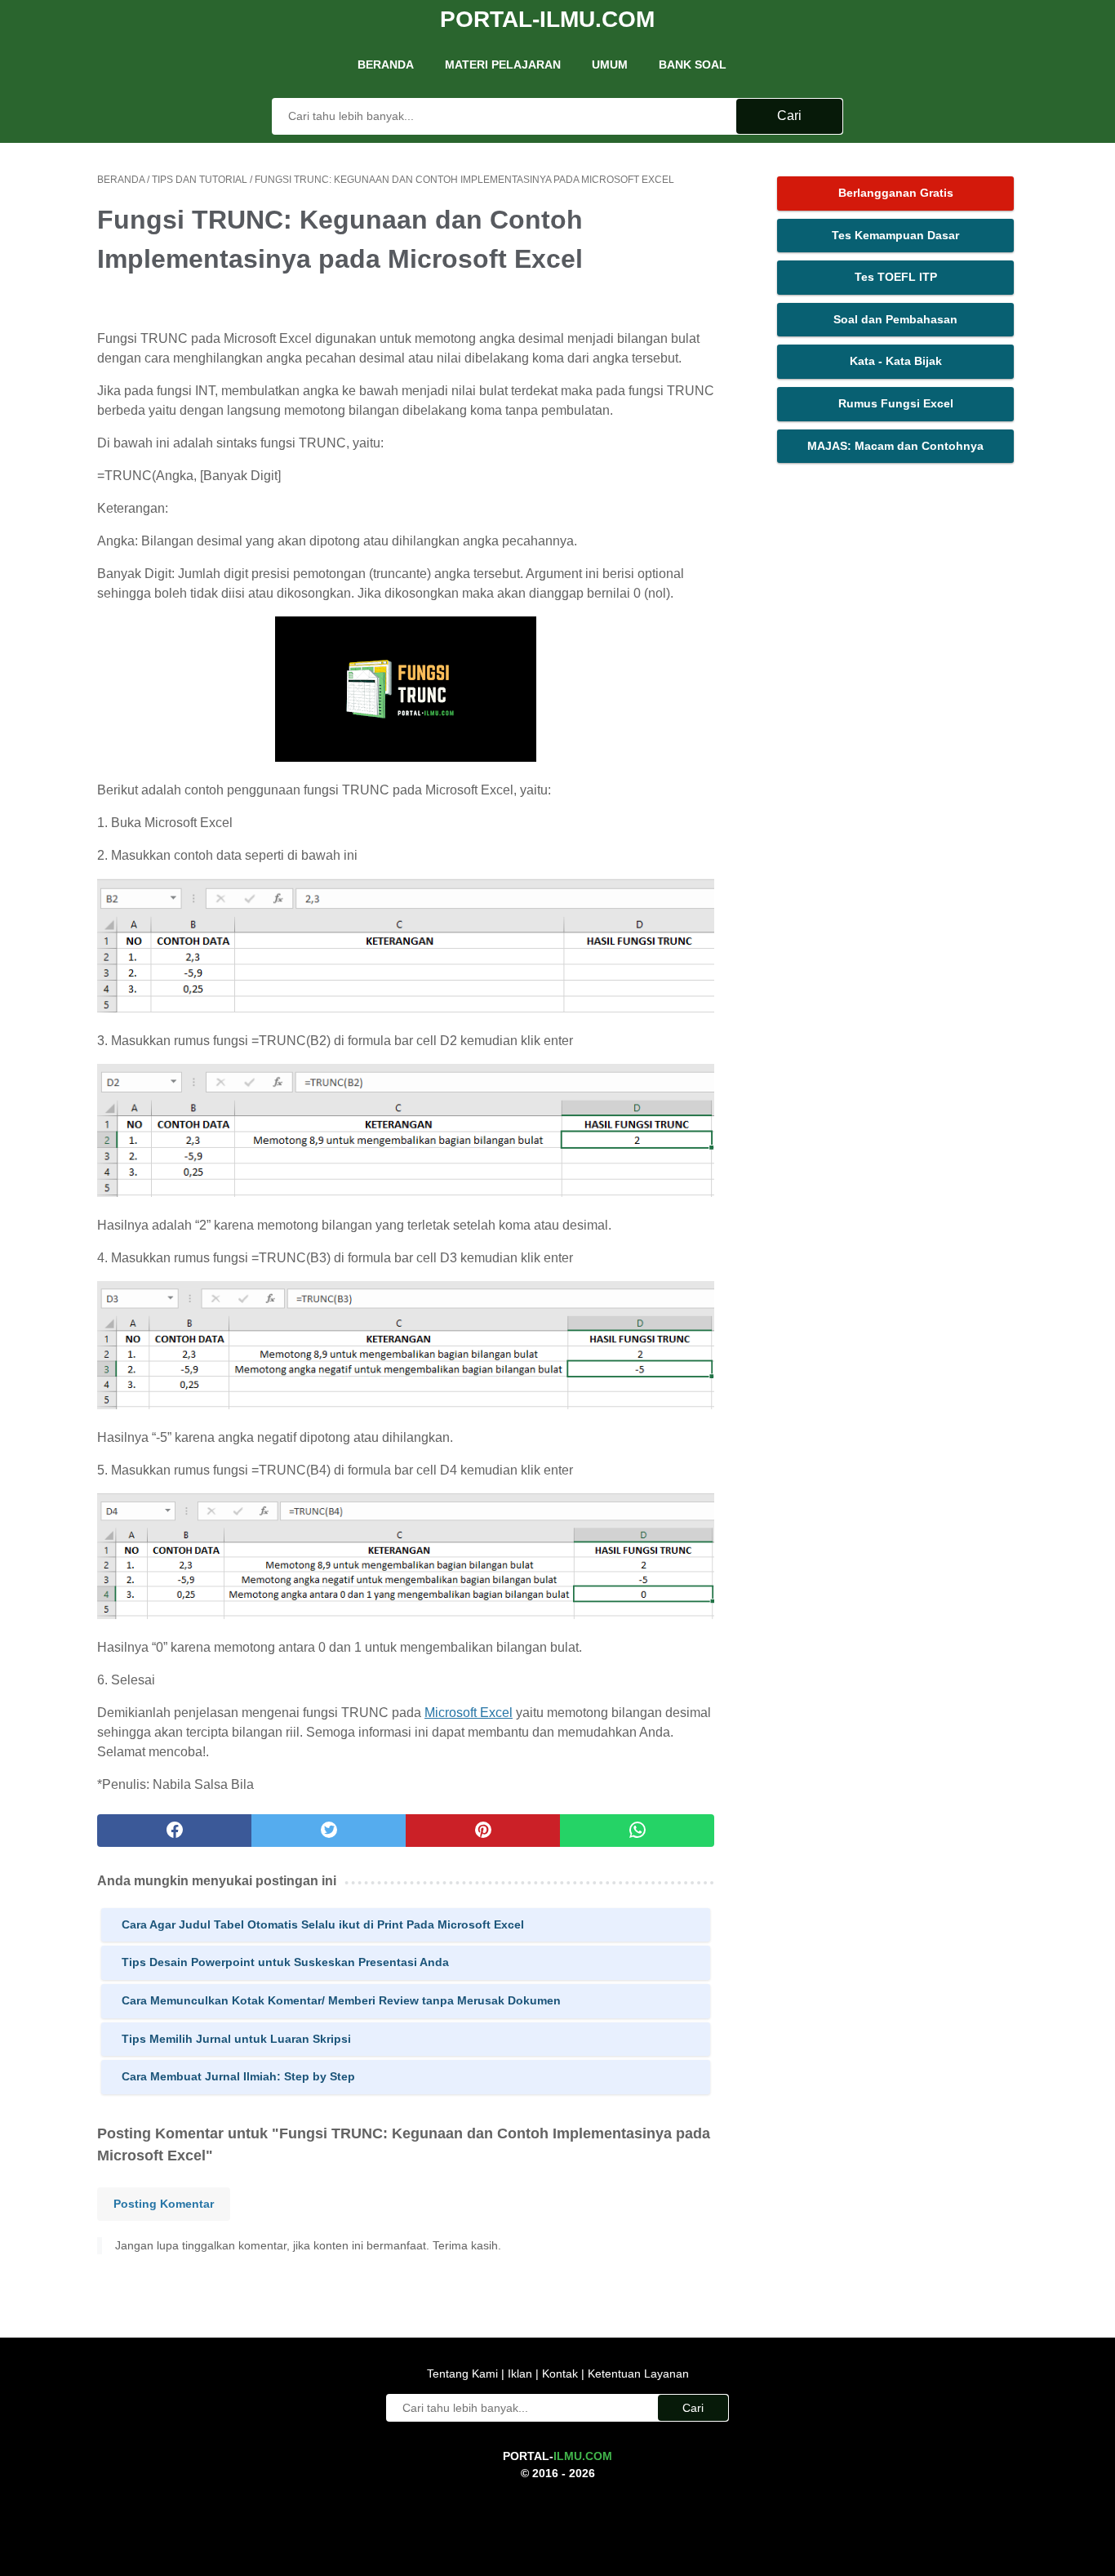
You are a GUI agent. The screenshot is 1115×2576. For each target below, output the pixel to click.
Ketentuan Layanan (637, 2374)
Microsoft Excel (469, 1713)
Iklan (520, 2374)
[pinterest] (483, 1831)
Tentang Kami (464, 2374)
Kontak (560, 2374)
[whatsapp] (637, 1831)
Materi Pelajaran (503, 65)
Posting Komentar (164, 2204)
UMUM (610, 65)
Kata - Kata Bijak (896, 361)
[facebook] (174, 1831)
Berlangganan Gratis (896, 193)
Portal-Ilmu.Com (547, 19)
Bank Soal (693, 65)
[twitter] (329, 1831)
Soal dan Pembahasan (895, 319)
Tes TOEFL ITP (896, 277)
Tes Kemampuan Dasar (895, 235)
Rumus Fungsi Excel (896, 403)
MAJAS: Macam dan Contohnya (895, 446)
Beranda (386, 65)
